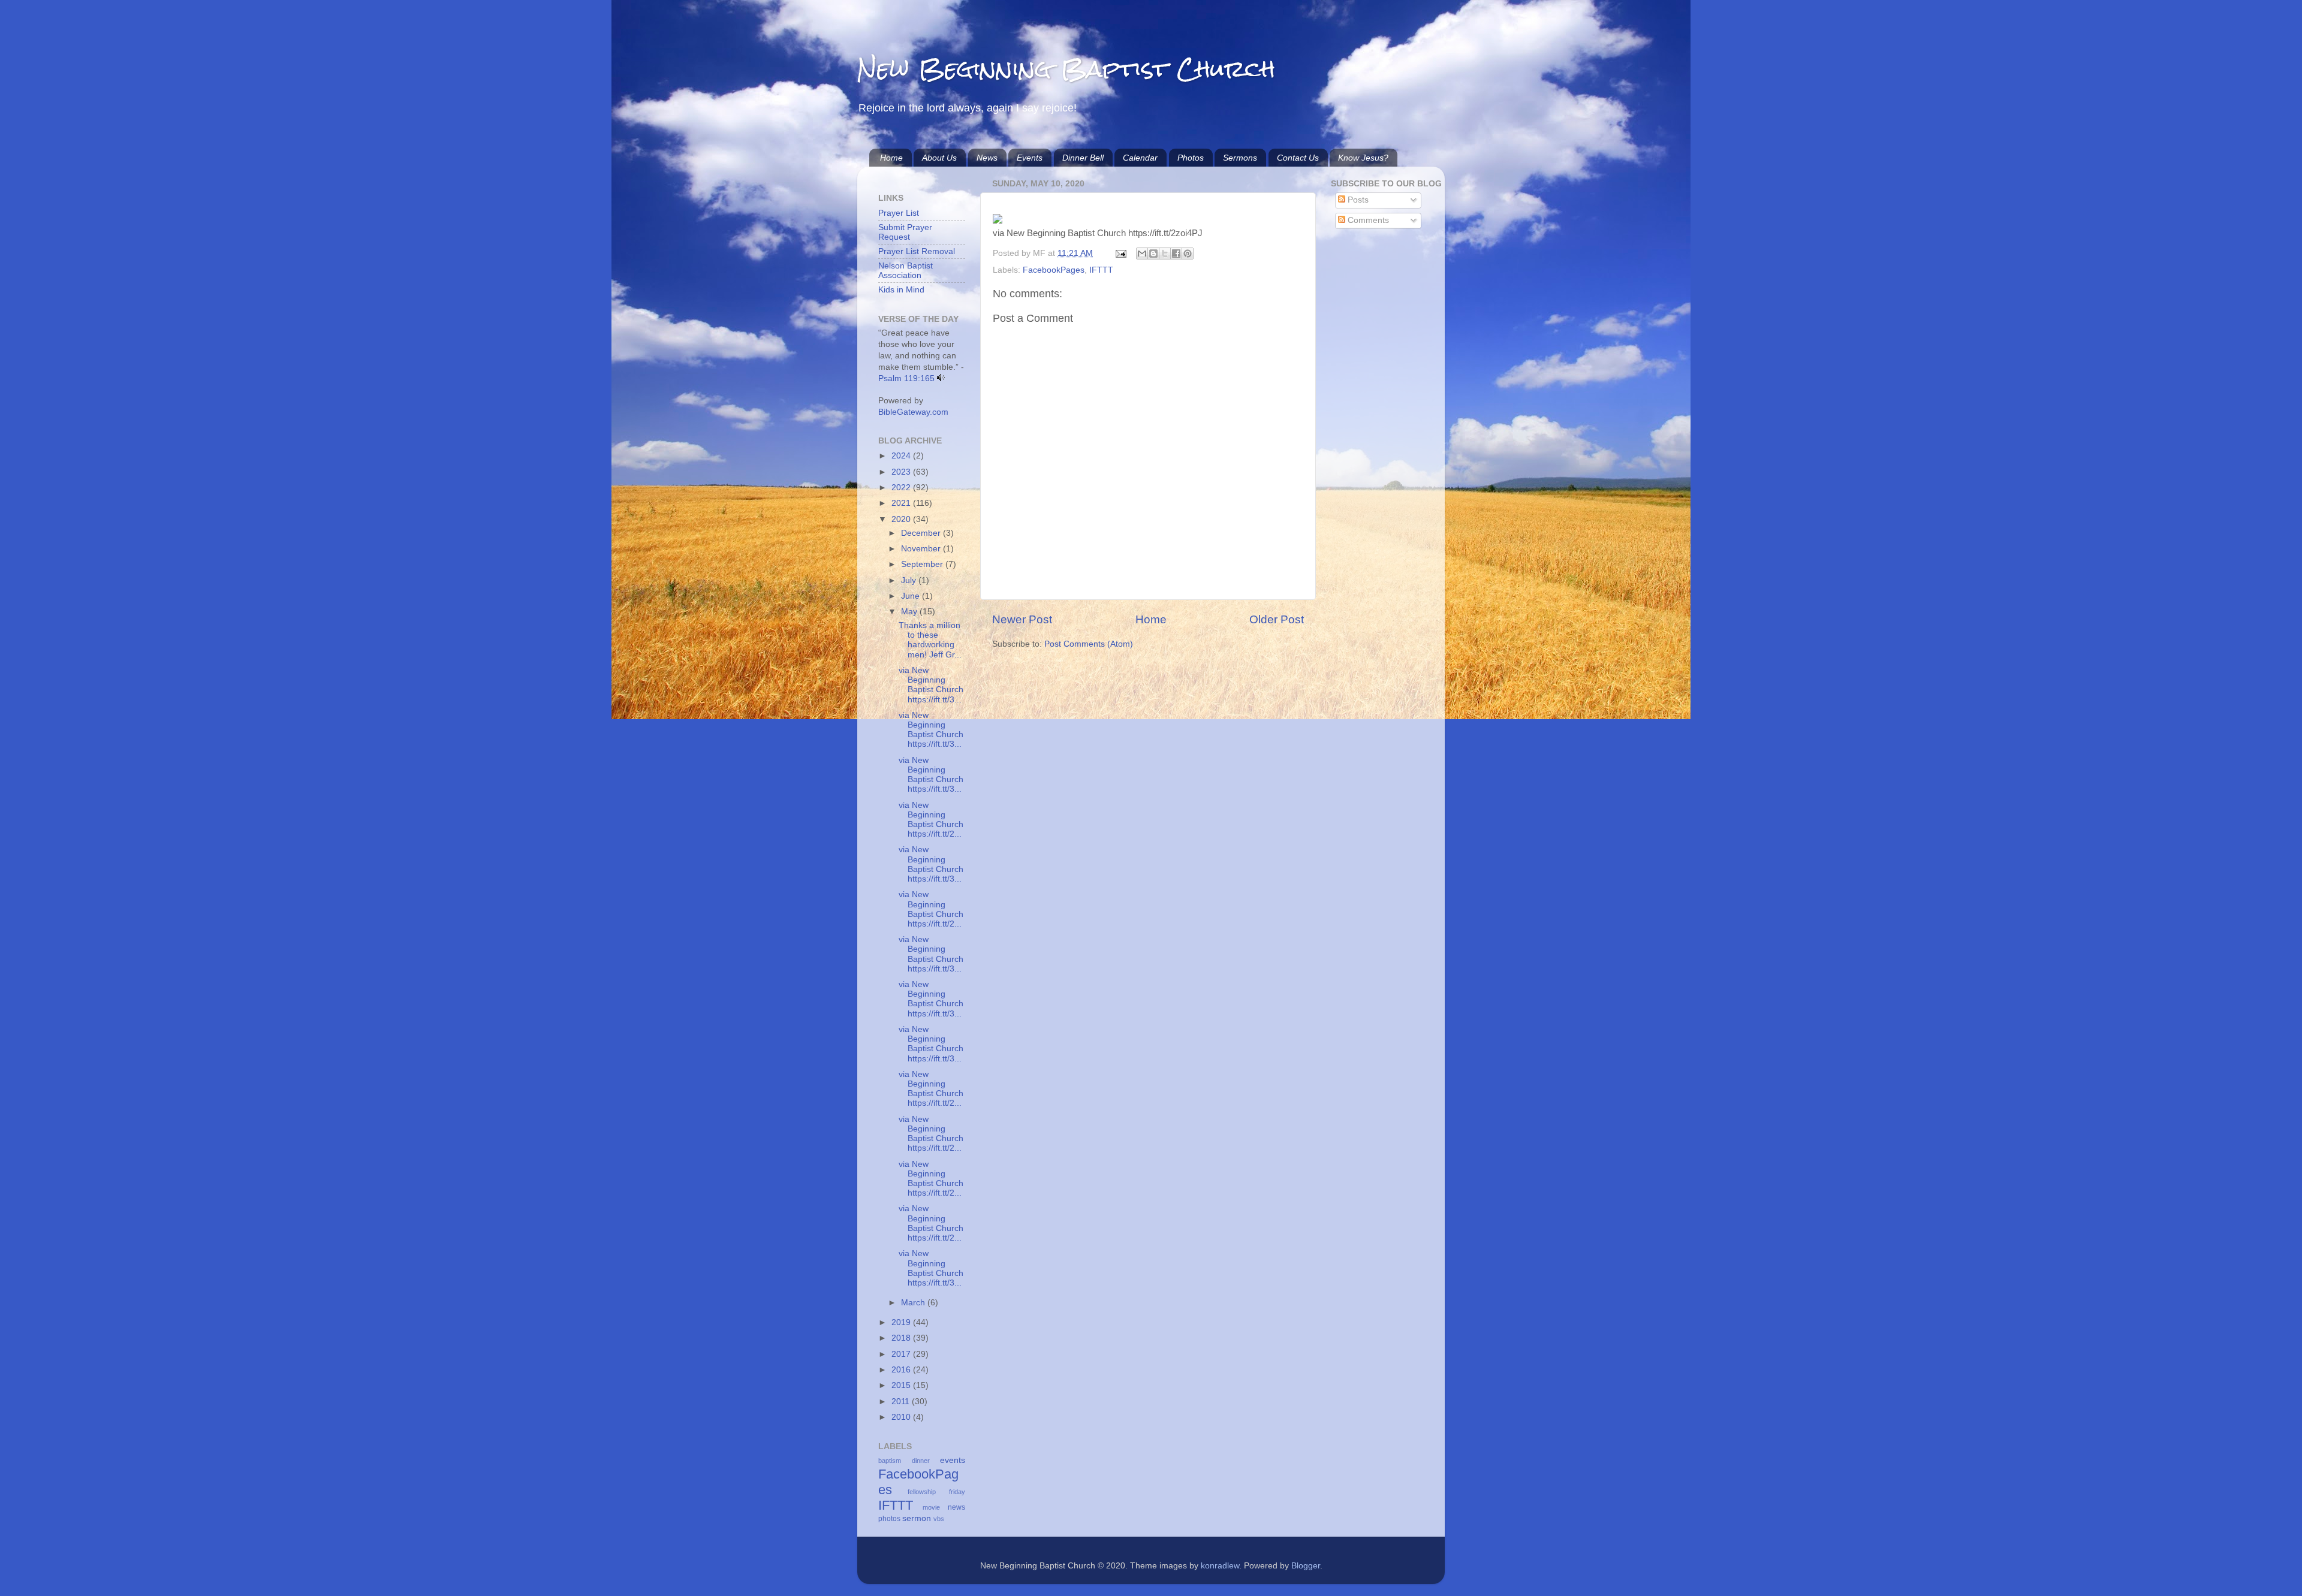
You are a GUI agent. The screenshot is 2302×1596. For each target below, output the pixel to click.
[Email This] (1142, 254)
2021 (902, 503)
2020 (902, 519)
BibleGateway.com (913, 412)
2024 (902, 456)
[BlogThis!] (1153, 254)
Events (1030, 158)
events (953, 1460)
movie (931, 1507)
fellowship (922, 1492)
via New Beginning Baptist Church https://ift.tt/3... (931, 685)
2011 (902, 1402)
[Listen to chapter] (941, 378)
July (910, 580)
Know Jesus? (1363, 158)
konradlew (1220, 1566)
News (987, 158)
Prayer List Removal (917, 251)
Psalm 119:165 (906, 378)
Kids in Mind (901, 290)
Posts (1357, 200)
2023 (902, 472)
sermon (917, 1518)
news (956, 1507)
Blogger (1306, 1566)
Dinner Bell (1083, 158)
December (922, 533)
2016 (902, 1370)
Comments (1367, 220)
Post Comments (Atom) (1089, 644)
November (922, 549)
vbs (939, 1519)
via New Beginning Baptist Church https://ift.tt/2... (931, 820)
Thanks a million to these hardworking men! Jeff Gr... (930, 640)
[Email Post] (1120, 253)
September (923, 564)
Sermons (1240, 158)
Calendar (1140, 158)
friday (957, 1492)
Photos (1191, 158)
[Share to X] (1165, 254)
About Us (939, 158)
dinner (921, 1461)
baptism (890, 1461)
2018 (902, 1338)
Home (891, 158)
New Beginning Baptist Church (1066, 69)
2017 (902, 1354)
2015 (902, 1385)
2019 (902, 1322)
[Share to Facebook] (1176, 254)
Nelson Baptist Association (906, 271)
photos (889, 1519)
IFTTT (1101, 270)
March (914, 1303)
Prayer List (899, 213)
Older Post (1277, 619)
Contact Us (1298, 158)
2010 (902, 1417)
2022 (902, 488)
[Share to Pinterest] (1188, 254)
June (912, 596)
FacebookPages (1054, 270)
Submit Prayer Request (905, 232)
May (910, 612)
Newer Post (1022, 619)
